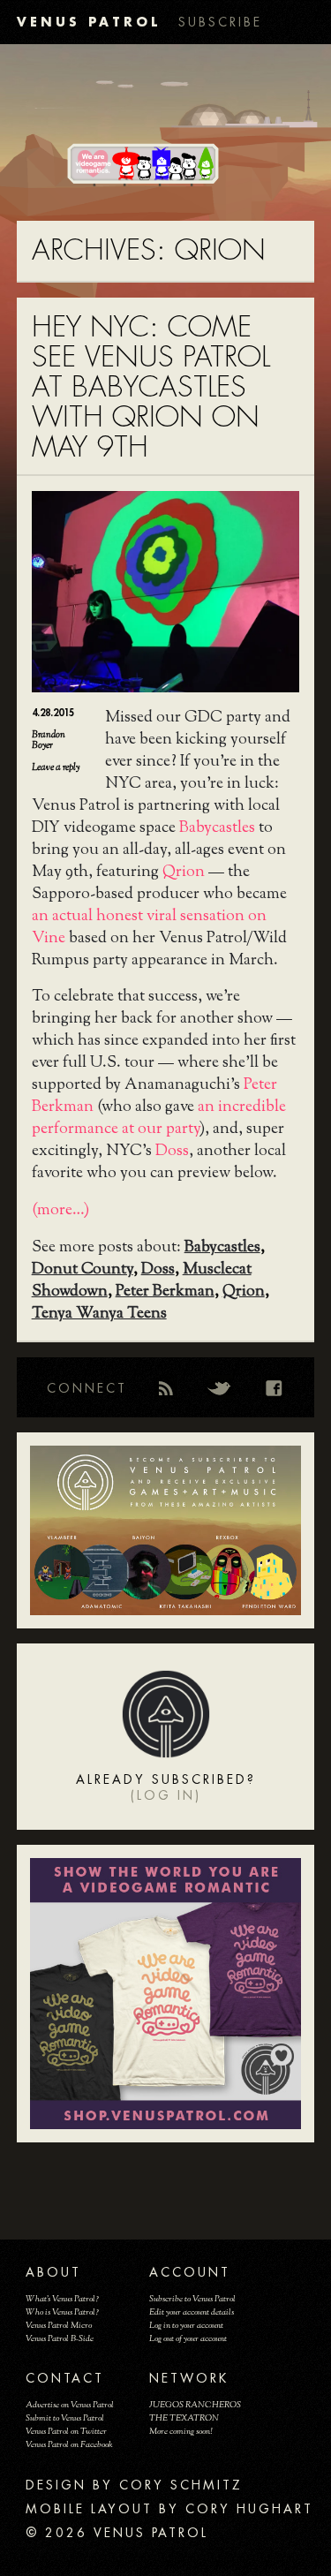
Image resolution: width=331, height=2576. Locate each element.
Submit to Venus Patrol (65, 2418)
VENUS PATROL (89, 22)
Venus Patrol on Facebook (69, 2445)
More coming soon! (181, 2432)
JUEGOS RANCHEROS (195, 2405)
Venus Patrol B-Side (60, 2339)
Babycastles (217, 828)
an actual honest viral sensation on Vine (149, 928)
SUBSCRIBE (220, 22)
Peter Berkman (165, 1292)
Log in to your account (186, 2326)
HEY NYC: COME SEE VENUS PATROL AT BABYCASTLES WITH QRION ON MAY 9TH (151, 387)
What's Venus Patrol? (62, 2299)
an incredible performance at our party (159, 1118)
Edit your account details (192, 2312)
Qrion (184, 873)
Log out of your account (188, 2339)
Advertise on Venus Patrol (70, 2405)
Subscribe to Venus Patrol (192, 2299)
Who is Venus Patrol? (62, 2312)
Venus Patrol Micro (59, 2326)
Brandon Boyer (49, 740)
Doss (172, 1152)
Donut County (83, 1270)
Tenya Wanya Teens (99, 1314)
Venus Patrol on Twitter (66, 2432)
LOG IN (166, 1795)
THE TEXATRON (184, 2418)
